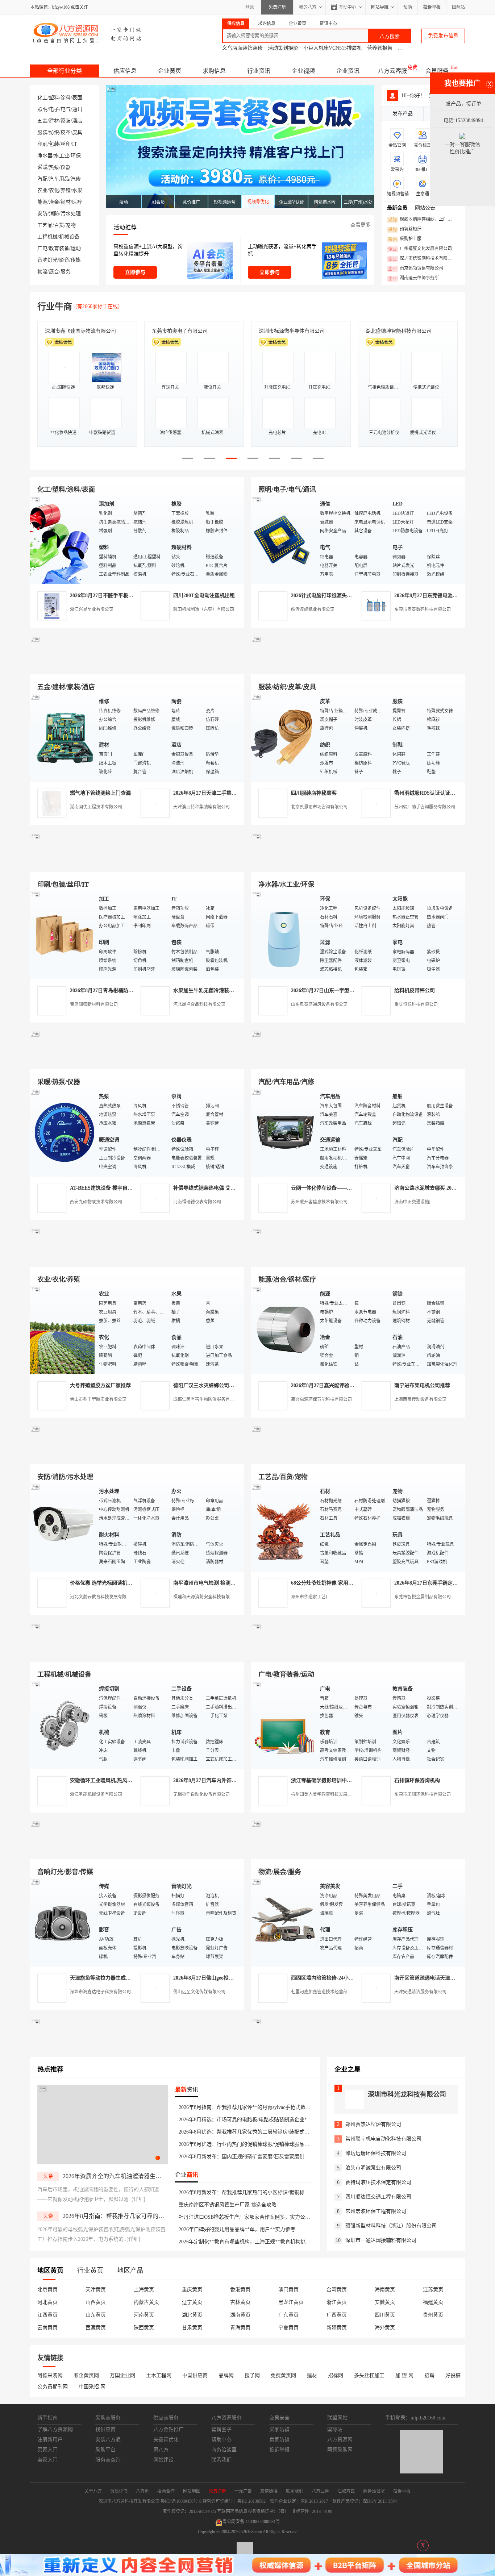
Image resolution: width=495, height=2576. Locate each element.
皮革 (66, 132)
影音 (64, 260)
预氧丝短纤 (405, 229)
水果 (77, 190)
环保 (76, 156)
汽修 (76, 179)
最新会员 (397, 208)
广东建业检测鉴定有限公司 (182, 331)
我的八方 (308, 7)
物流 (42, 272)
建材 (54, 121)
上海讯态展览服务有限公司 (75, 331)
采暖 (42, 167)
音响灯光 (47, 260)
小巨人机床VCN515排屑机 (333, 48)
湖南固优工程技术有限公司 (96, 807)
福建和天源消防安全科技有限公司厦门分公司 (217, 1597)
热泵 (54, 167)
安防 (42, 214)
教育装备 (59, 248)
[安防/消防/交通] (63, 1527)
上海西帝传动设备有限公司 (420, 1399)
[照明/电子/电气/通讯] (284, 540)
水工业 (62, 156)
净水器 (45, 156)
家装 (66, 121)
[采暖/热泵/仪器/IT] (63, 1132)
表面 (77, 98)
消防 (54, 214)
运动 (76, 248)
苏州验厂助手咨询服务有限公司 (425, 807)
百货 (59, 225)
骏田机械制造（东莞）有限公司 (204, 609)
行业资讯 (259, 71)
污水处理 (71, 214)
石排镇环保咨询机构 (417, 1780)
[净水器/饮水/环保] (284, 935)
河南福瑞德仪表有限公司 (197, 1202)
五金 (42, 121)
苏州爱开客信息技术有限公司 (319, 1202)
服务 (66, 272)
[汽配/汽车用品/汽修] (284, 1132)
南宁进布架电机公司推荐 (422, 1385)
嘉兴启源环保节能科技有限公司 (321, 1399)
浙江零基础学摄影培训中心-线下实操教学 (338, 1780)
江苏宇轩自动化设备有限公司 (292, 331)
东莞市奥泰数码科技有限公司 (423, 609)
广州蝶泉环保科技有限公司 (396, 331)
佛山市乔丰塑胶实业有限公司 (98, 1399)
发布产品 (403, 114)
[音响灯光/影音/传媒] (63, 1922)
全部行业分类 (65, 71)
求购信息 (214, 71)
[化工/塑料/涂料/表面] (63, 540)
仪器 (66, 167)
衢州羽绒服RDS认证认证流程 (427, 793)
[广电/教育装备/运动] (284, 1725)
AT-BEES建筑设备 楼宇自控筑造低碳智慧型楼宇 (124, 1188)
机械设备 (69, 237)
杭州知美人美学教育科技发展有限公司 (328, 1794)
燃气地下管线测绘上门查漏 (100, 793)
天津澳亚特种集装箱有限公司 (201, 807)
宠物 (71, 225)
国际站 (458, 7)
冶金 (54, 202)
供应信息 (125, 71)
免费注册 (277, 7)
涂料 (66, 98)
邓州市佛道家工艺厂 (311, 1597)
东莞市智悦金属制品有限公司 (423, 1597)
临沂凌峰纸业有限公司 (313, 609)
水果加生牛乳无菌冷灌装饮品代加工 (214, 991)
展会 (54, 272)
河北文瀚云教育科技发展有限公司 (103, 1597)
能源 (42, 202)
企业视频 (303, 71)
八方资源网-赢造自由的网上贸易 (88, 33)
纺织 (54, 132)
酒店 (77, 121)
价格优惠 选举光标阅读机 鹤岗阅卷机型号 (117, 1583)
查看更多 (361, 225)
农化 (54, 190)
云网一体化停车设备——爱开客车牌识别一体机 (344, 1188)
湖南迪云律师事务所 (413, 278)
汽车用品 (59, 179)
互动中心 (348, 7)
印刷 (42, 144)
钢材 (66, 202)
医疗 (77, 202)
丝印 (66, 144)
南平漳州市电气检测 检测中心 (207, 1583)
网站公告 (425, 208)
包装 (54, 144)
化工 (42, 98)
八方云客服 (392, 71)
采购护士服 (405, 239)
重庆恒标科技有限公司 (416, 1004)
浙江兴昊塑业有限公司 (92, 609)
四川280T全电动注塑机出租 (204, 596)
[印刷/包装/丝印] (63, 935)
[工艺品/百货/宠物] (284, 1527)
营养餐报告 (380, 48)
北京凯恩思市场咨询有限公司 (319, 807)
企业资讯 (348, 71)
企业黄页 (170, 71)
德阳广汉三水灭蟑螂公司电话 (206, 1385)
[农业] (63, 1330)
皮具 (77, 132)
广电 (42, 248)
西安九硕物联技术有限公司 (96, 1202)
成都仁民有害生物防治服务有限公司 (208, 1399)
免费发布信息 (443, 36)
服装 (42, 132)
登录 (250, 7)
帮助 (408, 7)
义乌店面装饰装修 (242, 48)
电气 (66, 109)
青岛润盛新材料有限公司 (94, 1004)
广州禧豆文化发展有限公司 (420, 249)
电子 (54, 109)
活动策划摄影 (283, 48)
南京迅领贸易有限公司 (416, 269)
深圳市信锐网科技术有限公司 (422, 259)
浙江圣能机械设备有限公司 (96, 1794)
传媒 (76, 260)
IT (75, 144)
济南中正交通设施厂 (414, 1202)
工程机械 (47, 237)
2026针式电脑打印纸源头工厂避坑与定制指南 (342, 596)
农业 (42, 190)
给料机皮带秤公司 (415, 991)
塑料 (54, 98)
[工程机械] (63, 1725)
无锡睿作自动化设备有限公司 (201, 1794)
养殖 (66, 190)
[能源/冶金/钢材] (284, 1330)
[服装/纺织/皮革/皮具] (284, 737)
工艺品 (45, 225)
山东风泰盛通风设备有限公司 (319, 1004)
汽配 (42, 179)
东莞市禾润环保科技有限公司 (423, 1794)
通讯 (77, 109)
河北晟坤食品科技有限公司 (199, 1004)
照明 (42, 109)
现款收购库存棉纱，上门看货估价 (422, 220)
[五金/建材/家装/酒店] (63, 737)
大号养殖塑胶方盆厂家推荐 (100, 1385)
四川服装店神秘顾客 (314, 793)
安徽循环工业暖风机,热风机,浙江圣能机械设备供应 (127, 1780)
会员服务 (437, 71)
